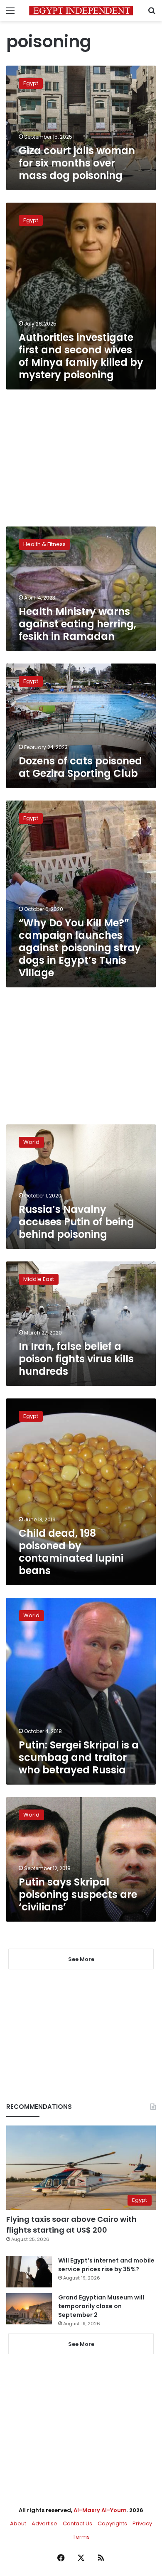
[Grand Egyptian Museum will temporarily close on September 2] (29, 2309)
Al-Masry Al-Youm (100, 2510)
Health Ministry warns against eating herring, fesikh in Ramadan (77, 624)
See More (81, 2344)
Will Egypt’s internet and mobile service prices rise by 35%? (106, 2265)
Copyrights (112, 2523)
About (18, 2523)
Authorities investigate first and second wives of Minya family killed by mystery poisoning (81, 356)
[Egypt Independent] (81, 11)
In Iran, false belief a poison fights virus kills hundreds (76, 1359)
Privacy (142, 2523)
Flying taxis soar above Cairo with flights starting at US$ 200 (71, 2224)
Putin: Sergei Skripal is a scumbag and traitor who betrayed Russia (79, 1757)
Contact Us (77, 2523)
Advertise (44, 2523)
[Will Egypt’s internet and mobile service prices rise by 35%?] (29, 2272)
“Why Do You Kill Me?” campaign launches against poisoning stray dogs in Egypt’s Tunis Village (80, 948)
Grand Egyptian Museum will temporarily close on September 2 (101, 2306)
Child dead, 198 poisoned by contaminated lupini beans (71, 1552)
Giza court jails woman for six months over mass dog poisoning (77, 163)
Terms (81, 2537)
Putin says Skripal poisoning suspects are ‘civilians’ (78, 1894)
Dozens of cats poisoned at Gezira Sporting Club (80, 767)
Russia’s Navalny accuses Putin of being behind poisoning (76, 1222)
